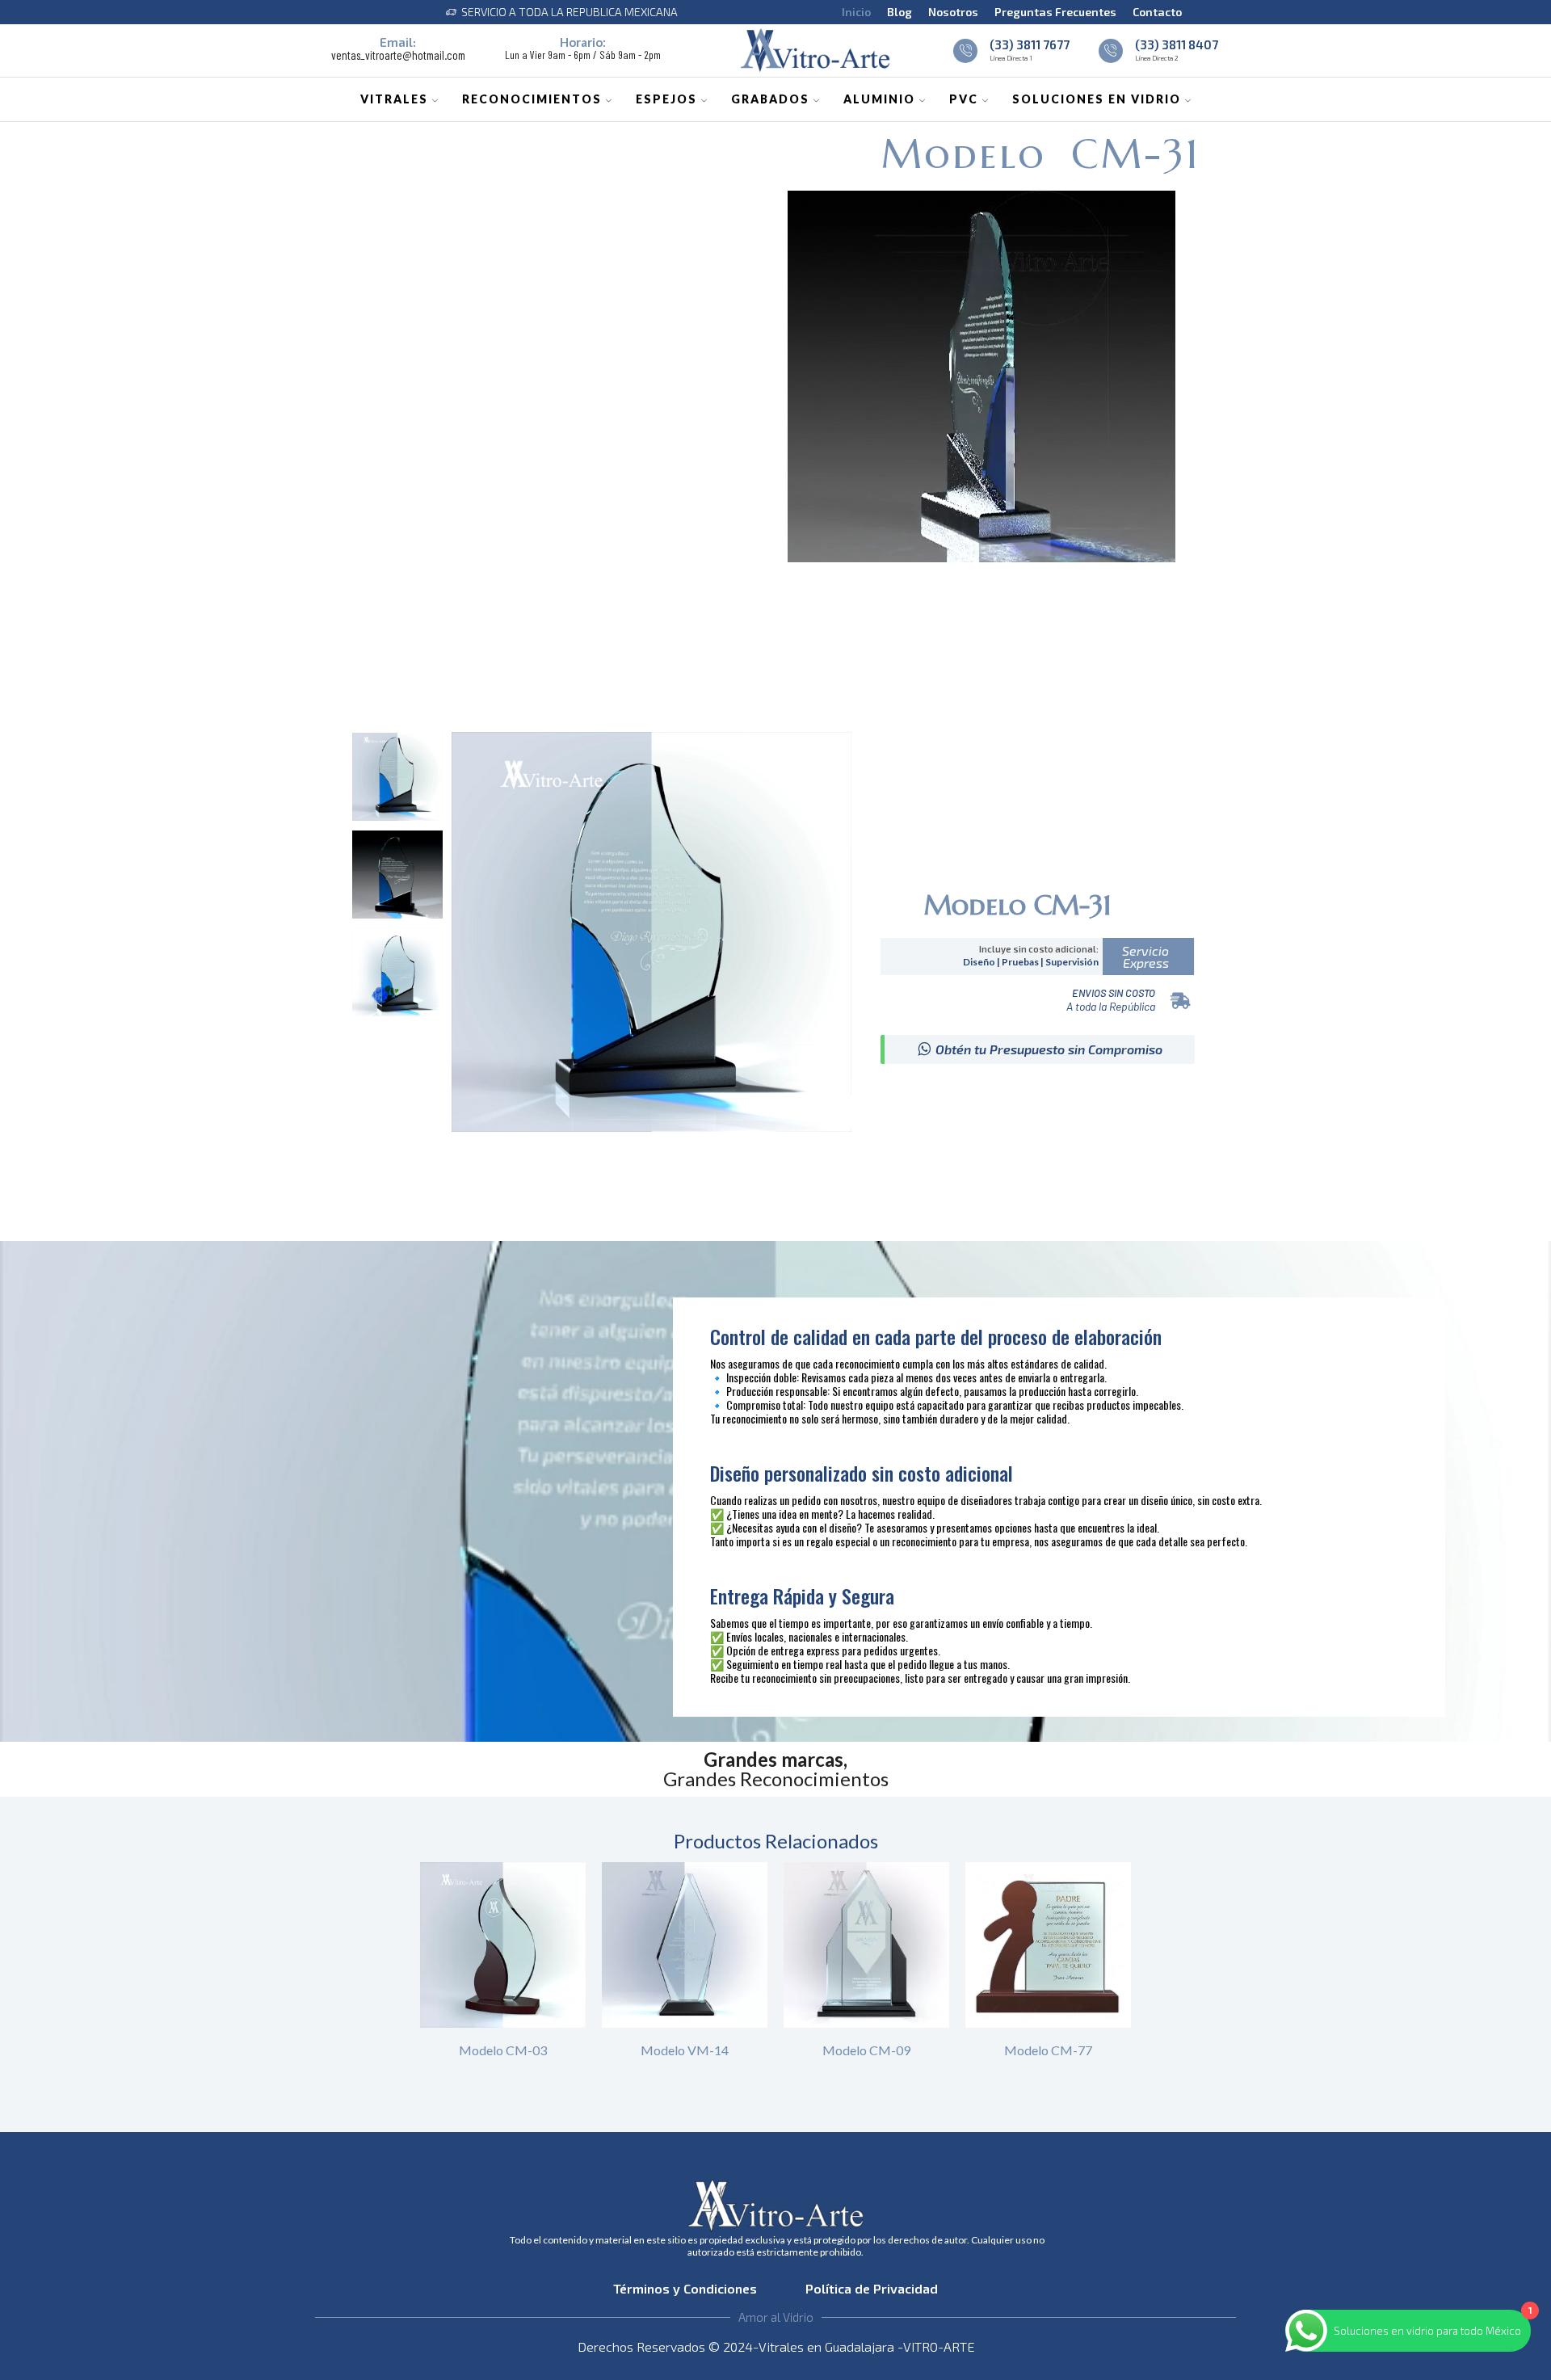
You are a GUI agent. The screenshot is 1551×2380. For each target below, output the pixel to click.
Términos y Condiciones (690, 2288)
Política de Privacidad (870, 2288)
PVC (964, 99)
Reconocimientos (532, 99)
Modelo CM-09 (866, 2050)
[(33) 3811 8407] (1111, 51)
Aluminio (879, 99)
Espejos (666, 99)
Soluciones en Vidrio (1097, 99)
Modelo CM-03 (503, 2050)
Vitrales (394, 99)
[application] (981, 376)
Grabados (770, 99)
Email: (398, 42)
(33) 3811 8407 (1177, 44)
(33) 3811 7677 (1030, 44)
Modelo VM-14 (685, 2050)
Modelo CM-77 (1048, 2050)
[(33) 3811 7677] (965, 51)
